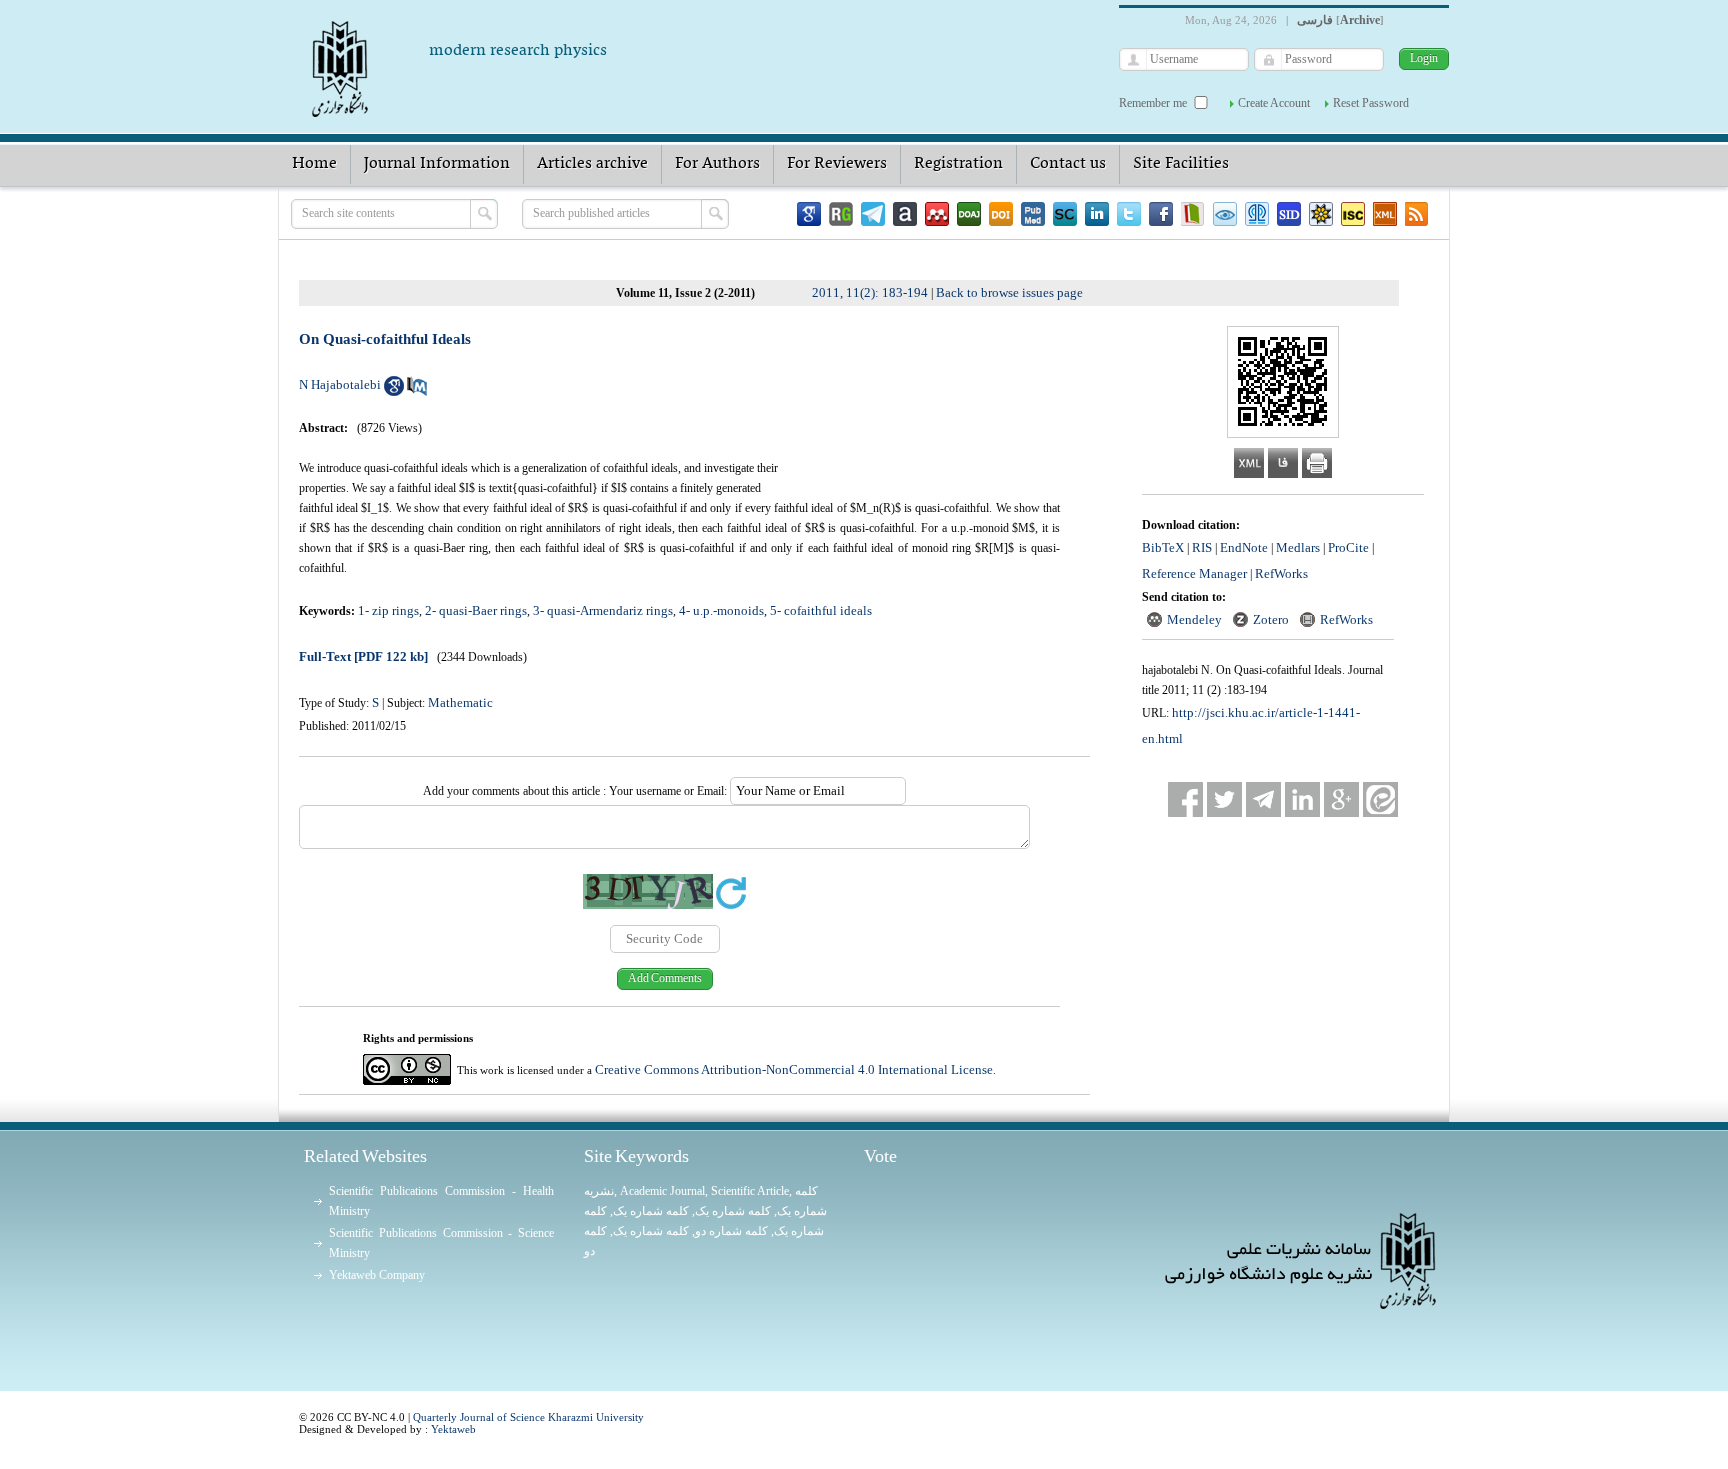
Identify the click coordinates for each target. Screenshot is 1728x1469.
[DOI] (1001, 214)
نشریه (599, 1191)
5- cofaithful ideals (821, 610)
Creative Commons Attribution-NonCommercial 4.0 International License (794, 1069)
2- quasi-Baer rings (476, 610)
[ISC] (1353, 214)
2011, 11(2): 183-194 (870, 292)
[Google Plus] (1341, 799)
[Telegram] (873, 214)
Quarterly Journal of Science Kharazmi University (528, 1417)
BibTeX (1163, 547)
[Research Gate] (841, 214)
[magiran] (1193, 214)
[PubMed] (1033, 214)
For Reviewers (837, 164)
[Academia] (905, 214)
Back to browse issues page (1009, 292)
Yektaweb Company (377, 1275)
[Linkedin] (1097, 214)
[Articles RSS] (1417, 214)
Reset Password (1371, 103)
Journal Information (437, 164)
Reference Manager (1194, 573)
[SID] (1289, 214)
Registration (958, 164)
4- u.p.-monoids (721, 610)
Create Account (1274, 103)
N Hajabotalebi (340, 384)
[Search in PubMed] (417, 391)
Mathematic (460, 702)
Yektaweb (453, 1429)
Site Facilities (1181, 164)
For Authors (717, 164)
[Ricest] (1321, 214)
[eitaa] (1380, 799)
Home (314, 164)
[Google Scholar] (809, 214)
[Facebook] (1161, 214)
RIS (1202, 547)
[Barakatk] (1257, 214)
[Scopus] (1065, 214)
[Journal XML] (1385, 214)
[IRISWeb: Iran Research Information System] (1225, 214)
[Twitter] (1129, 214)
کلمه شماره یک (651, 1211)
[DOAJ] (969, 214)
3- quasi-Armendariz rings (603, 610)
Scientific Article (750, 1191)
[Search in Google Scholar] (394, 391)
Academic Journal (662, 1191)
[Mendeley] (937, 214)
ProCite (1348, 547)
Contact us (1068, 164)
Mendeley (1194, 619)
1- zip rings (388, 610)
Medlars (1298, 547)
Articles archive (592, 164)
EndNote (1244, 547)
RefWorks (1281, 573)
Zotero (1271, 619)
